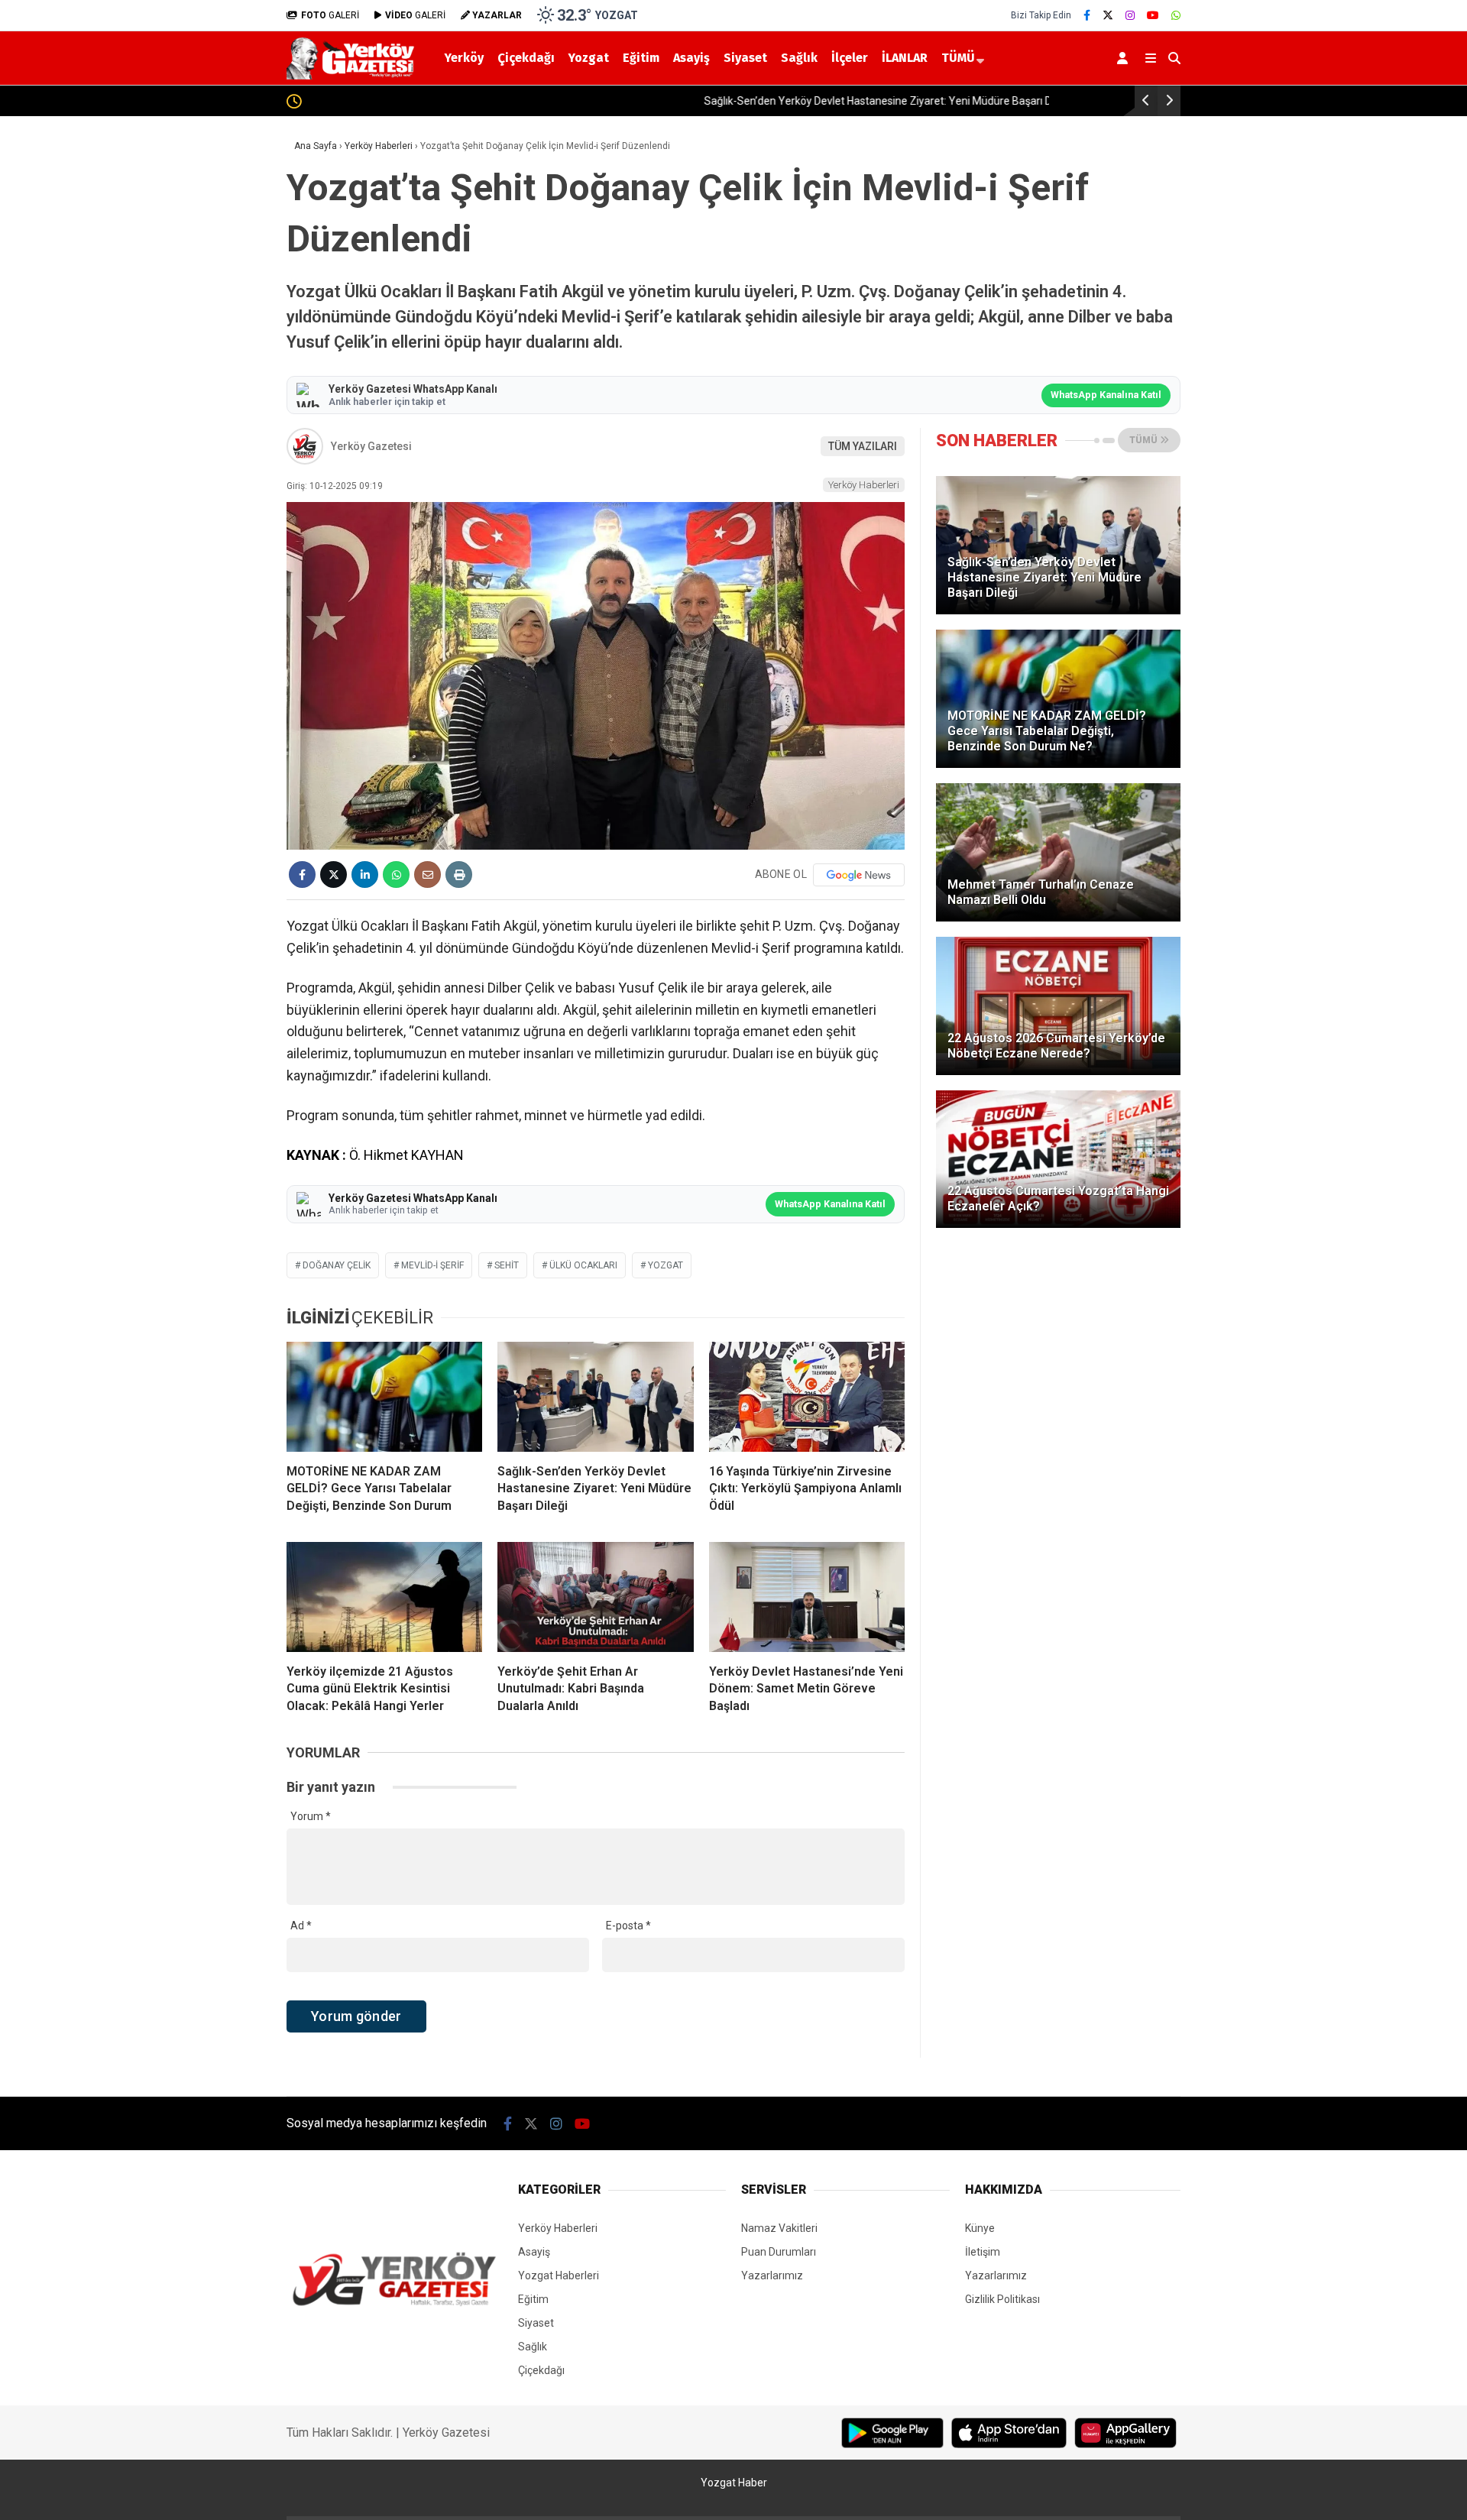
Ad (301, 1926)
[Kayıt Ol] (1125, 58)
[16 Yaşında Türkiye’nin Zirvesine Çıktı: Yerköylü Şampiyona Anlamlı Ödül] (807, 1397)
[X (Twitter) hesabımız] (1108, 15)
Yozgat (589, 58)
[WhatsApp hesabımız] (1176, 15)
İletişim (983, 2252)
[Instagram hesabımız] (1130, 15)
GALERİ (330, 15)
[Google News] (859, 875)
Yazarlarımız (772, 2275)
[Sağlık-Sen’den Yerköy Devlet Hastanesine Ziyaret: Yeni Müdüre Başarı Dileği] (595, 1397)
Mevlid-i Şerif (432, 1265)
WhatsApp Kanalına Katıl (1106, 395)
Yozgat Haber (734, 2483)
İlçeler (850, 58)
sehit (507, 1265)
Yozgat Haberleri (559, 2275)
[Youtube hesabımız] (1153, 15)
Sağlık (799, 58)
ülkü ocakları (583, 1265)
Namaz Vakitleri (779, 2228)
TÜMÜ (958, 58)
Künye (980, 2228)
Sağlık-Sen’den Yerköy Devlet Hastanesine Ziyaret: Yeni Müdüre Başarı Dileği (491, 101)
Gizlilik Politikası (1002, 2299)
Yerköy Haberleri (864, 485)
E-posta (628, 1926)
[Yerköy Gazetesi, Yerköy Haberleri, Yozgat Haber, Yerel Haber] (353, 76)
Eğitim (641, 58)
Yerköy (464, 58)
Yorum (311, 1816)
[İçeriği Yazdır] (459, 875)
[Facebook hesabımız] (1087, 15)
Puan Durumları (779, 2252)
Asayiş (691, 58)
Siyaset (745, 58)
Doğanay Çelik (337, 1265)
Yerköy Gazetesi (371, 446)
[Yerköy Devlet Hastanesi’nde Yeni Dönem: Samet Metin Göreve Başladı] (807, 1597)
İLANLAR (905, 58)
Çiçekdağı (526, 58)
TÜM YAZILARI (863, 446)
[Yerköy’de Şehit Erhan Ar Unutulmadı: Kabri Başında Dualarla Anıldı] (595, 1597)
